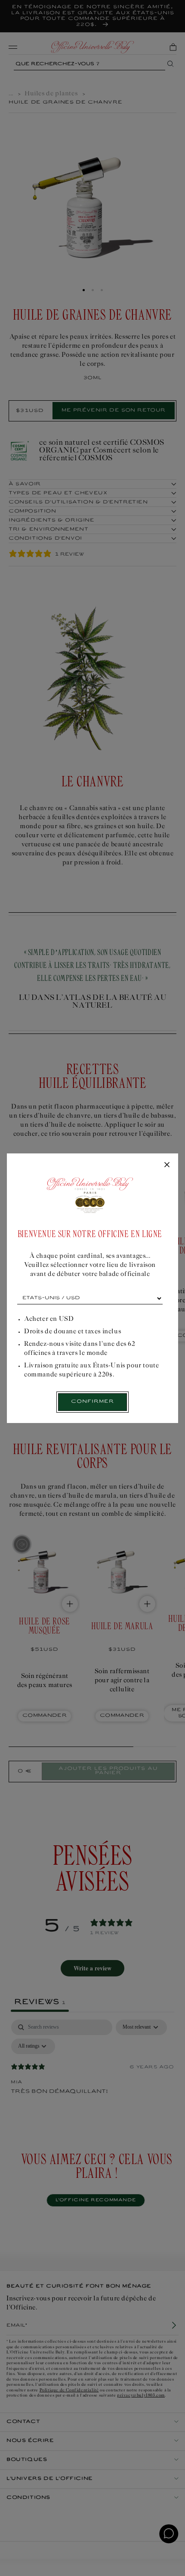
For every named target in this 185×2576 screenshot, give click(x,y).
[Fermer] (167, 1165)
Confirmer (92, 1402)
